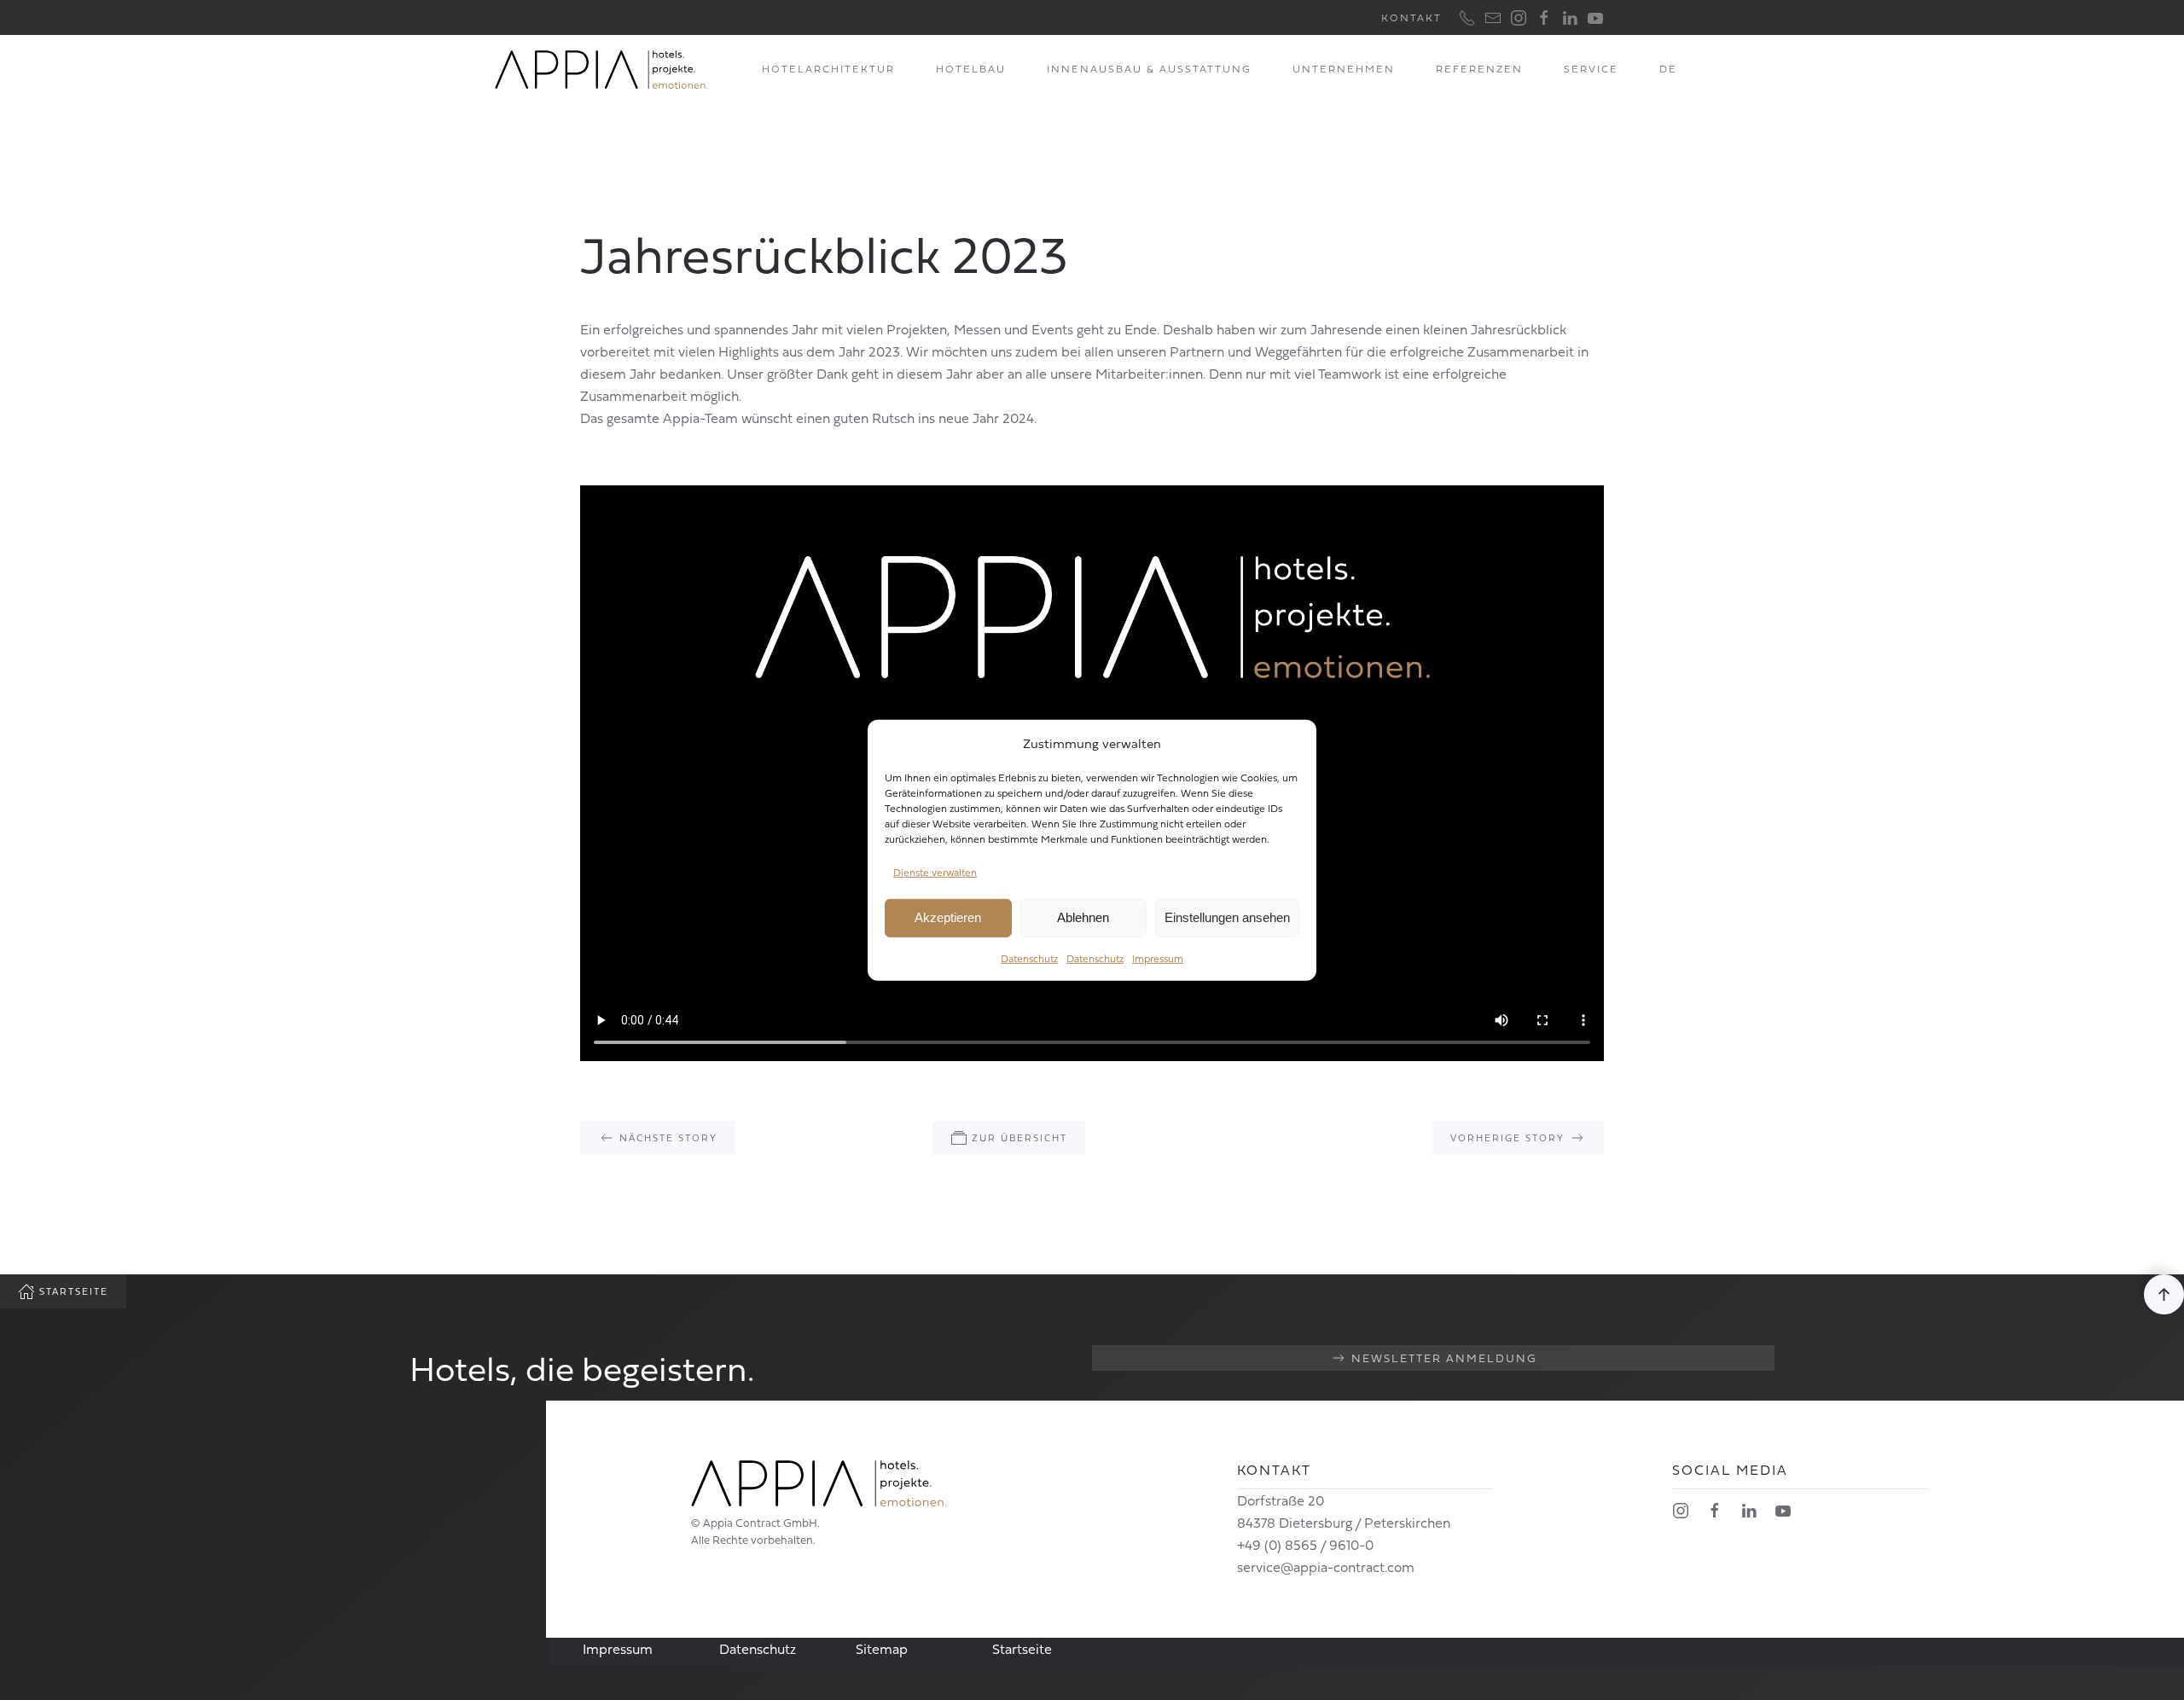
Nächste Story (668, 1138)
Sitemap (882, 1649)
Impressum (1158, 958)
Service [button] (1591, 69)
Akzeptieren (948, 917)
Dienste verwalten (935, 872)
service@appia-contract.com (1326, 1567)
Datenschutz (1029, 958)
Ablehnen (1083, 917)
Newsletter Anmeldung (1444, 1358)
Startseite (74, 1291)
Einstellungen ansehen (1227, 917)
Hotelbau (971, 69)
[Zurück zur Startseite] (601, 69)
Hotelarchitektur (828, 69)
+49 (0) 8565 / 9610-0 (1305, 1545)
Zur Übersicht (1019, 1138)
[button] (2164, 1294)
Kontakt (1411, 17)
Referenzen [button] (1479, 69)
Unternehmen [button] (1344, 69)
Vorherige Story (1507, 1138)
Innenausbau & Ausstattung (1149, 69)
